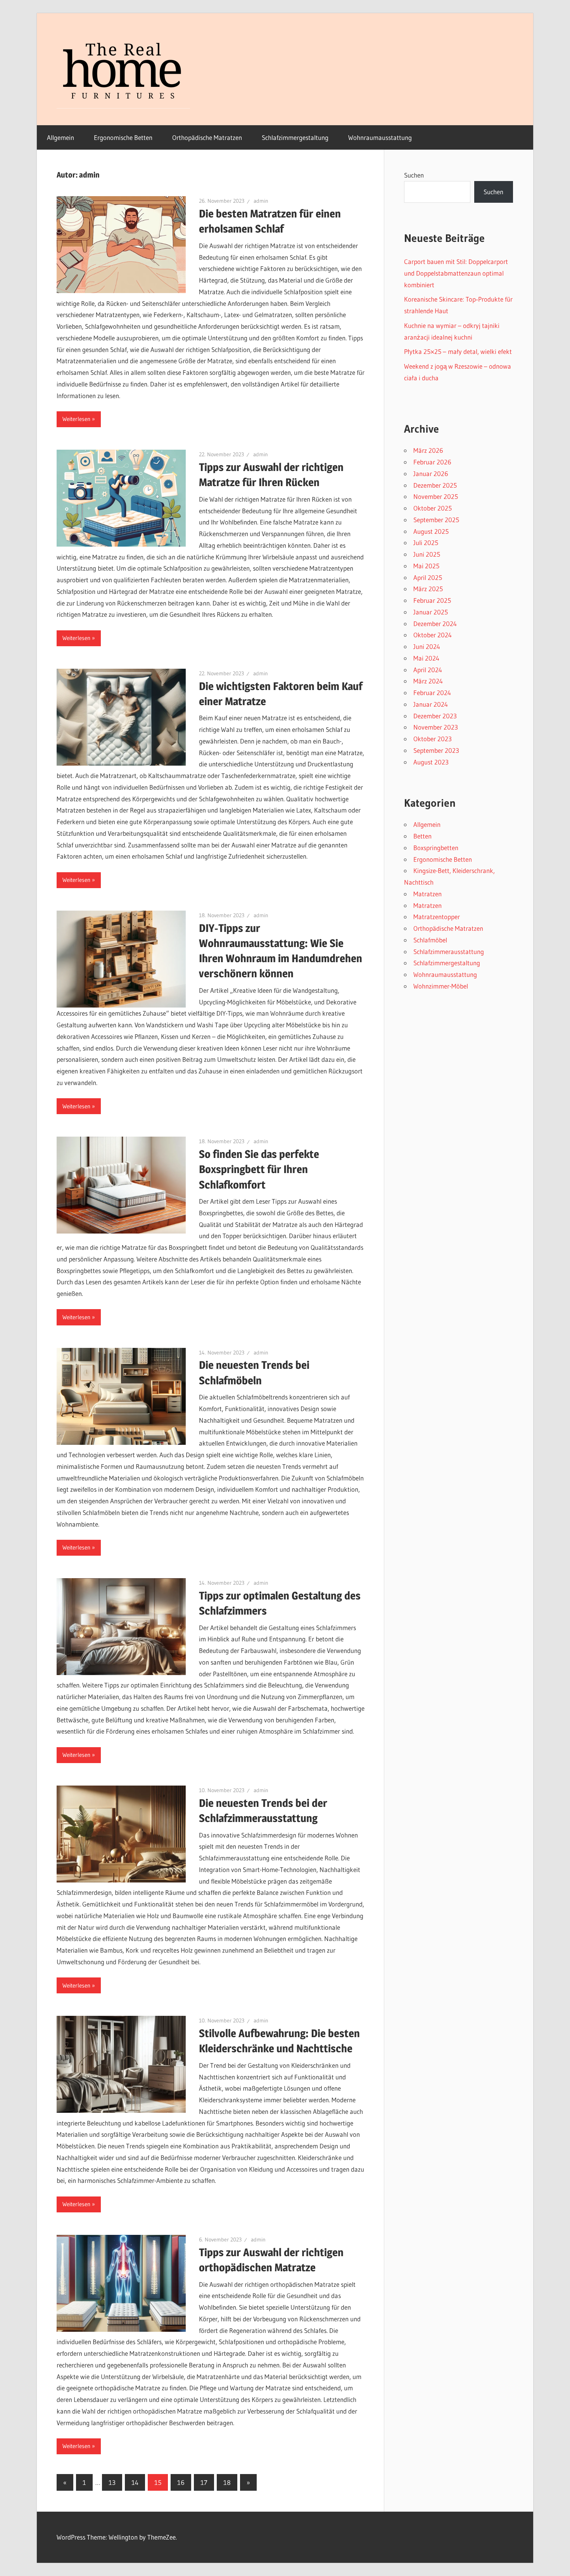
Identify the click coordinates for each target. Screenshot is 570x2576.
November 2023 (436, 727)
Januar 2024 (431, 704)
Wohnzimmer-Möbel (441, 986)
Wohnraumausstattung (380, 137)
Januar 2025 (431, 612)
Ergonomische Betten (123, 137)
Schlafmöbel (430, 940)
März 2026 (428, 450)
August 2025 (431, 531)
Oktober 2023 (433, 739)
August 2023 (431, 762)
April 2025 (428, 577)
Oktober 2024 (433, 635)
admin (261, 201)
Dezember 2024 (435, 624)
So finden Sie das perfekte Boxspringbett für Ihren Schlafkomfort (259, 1169)
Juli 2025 (426, 543)
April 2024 (428, 670)
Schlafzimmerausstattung (449, 952)
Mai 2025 (426, 566)
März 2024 (428, 681)
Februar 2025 (432, 600)
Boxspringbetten (436, 848)
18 (227, 2482)
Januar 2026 (431, 474)
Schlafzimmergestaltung (295, 137)
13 (112, 2482)
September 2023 (436, 750)
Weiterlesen (76, 419)
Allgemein (60, 137)
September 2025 (436, 520)
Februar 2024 (432, 693)
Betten (422, 836)
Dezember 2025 (435, 485)
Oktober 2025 (433, 508)
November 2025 (436, 496)
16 (181, 2482)
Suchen (414, 175)
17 (204, 2482)
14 (135, 2482)
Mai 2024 (426, 658)
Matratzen (427, 894)
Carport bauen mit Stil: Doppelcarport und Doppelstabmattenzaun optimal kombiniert (456, 273)
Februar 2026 (432, 462)
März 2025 (428, 589)
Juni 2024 (427, 646)
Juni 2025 (427, 554)
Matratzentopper (437, 917)
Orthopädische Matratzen (207, 137)
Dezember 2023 (435, 716)
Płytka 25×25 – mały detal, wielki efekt (458, 351)
